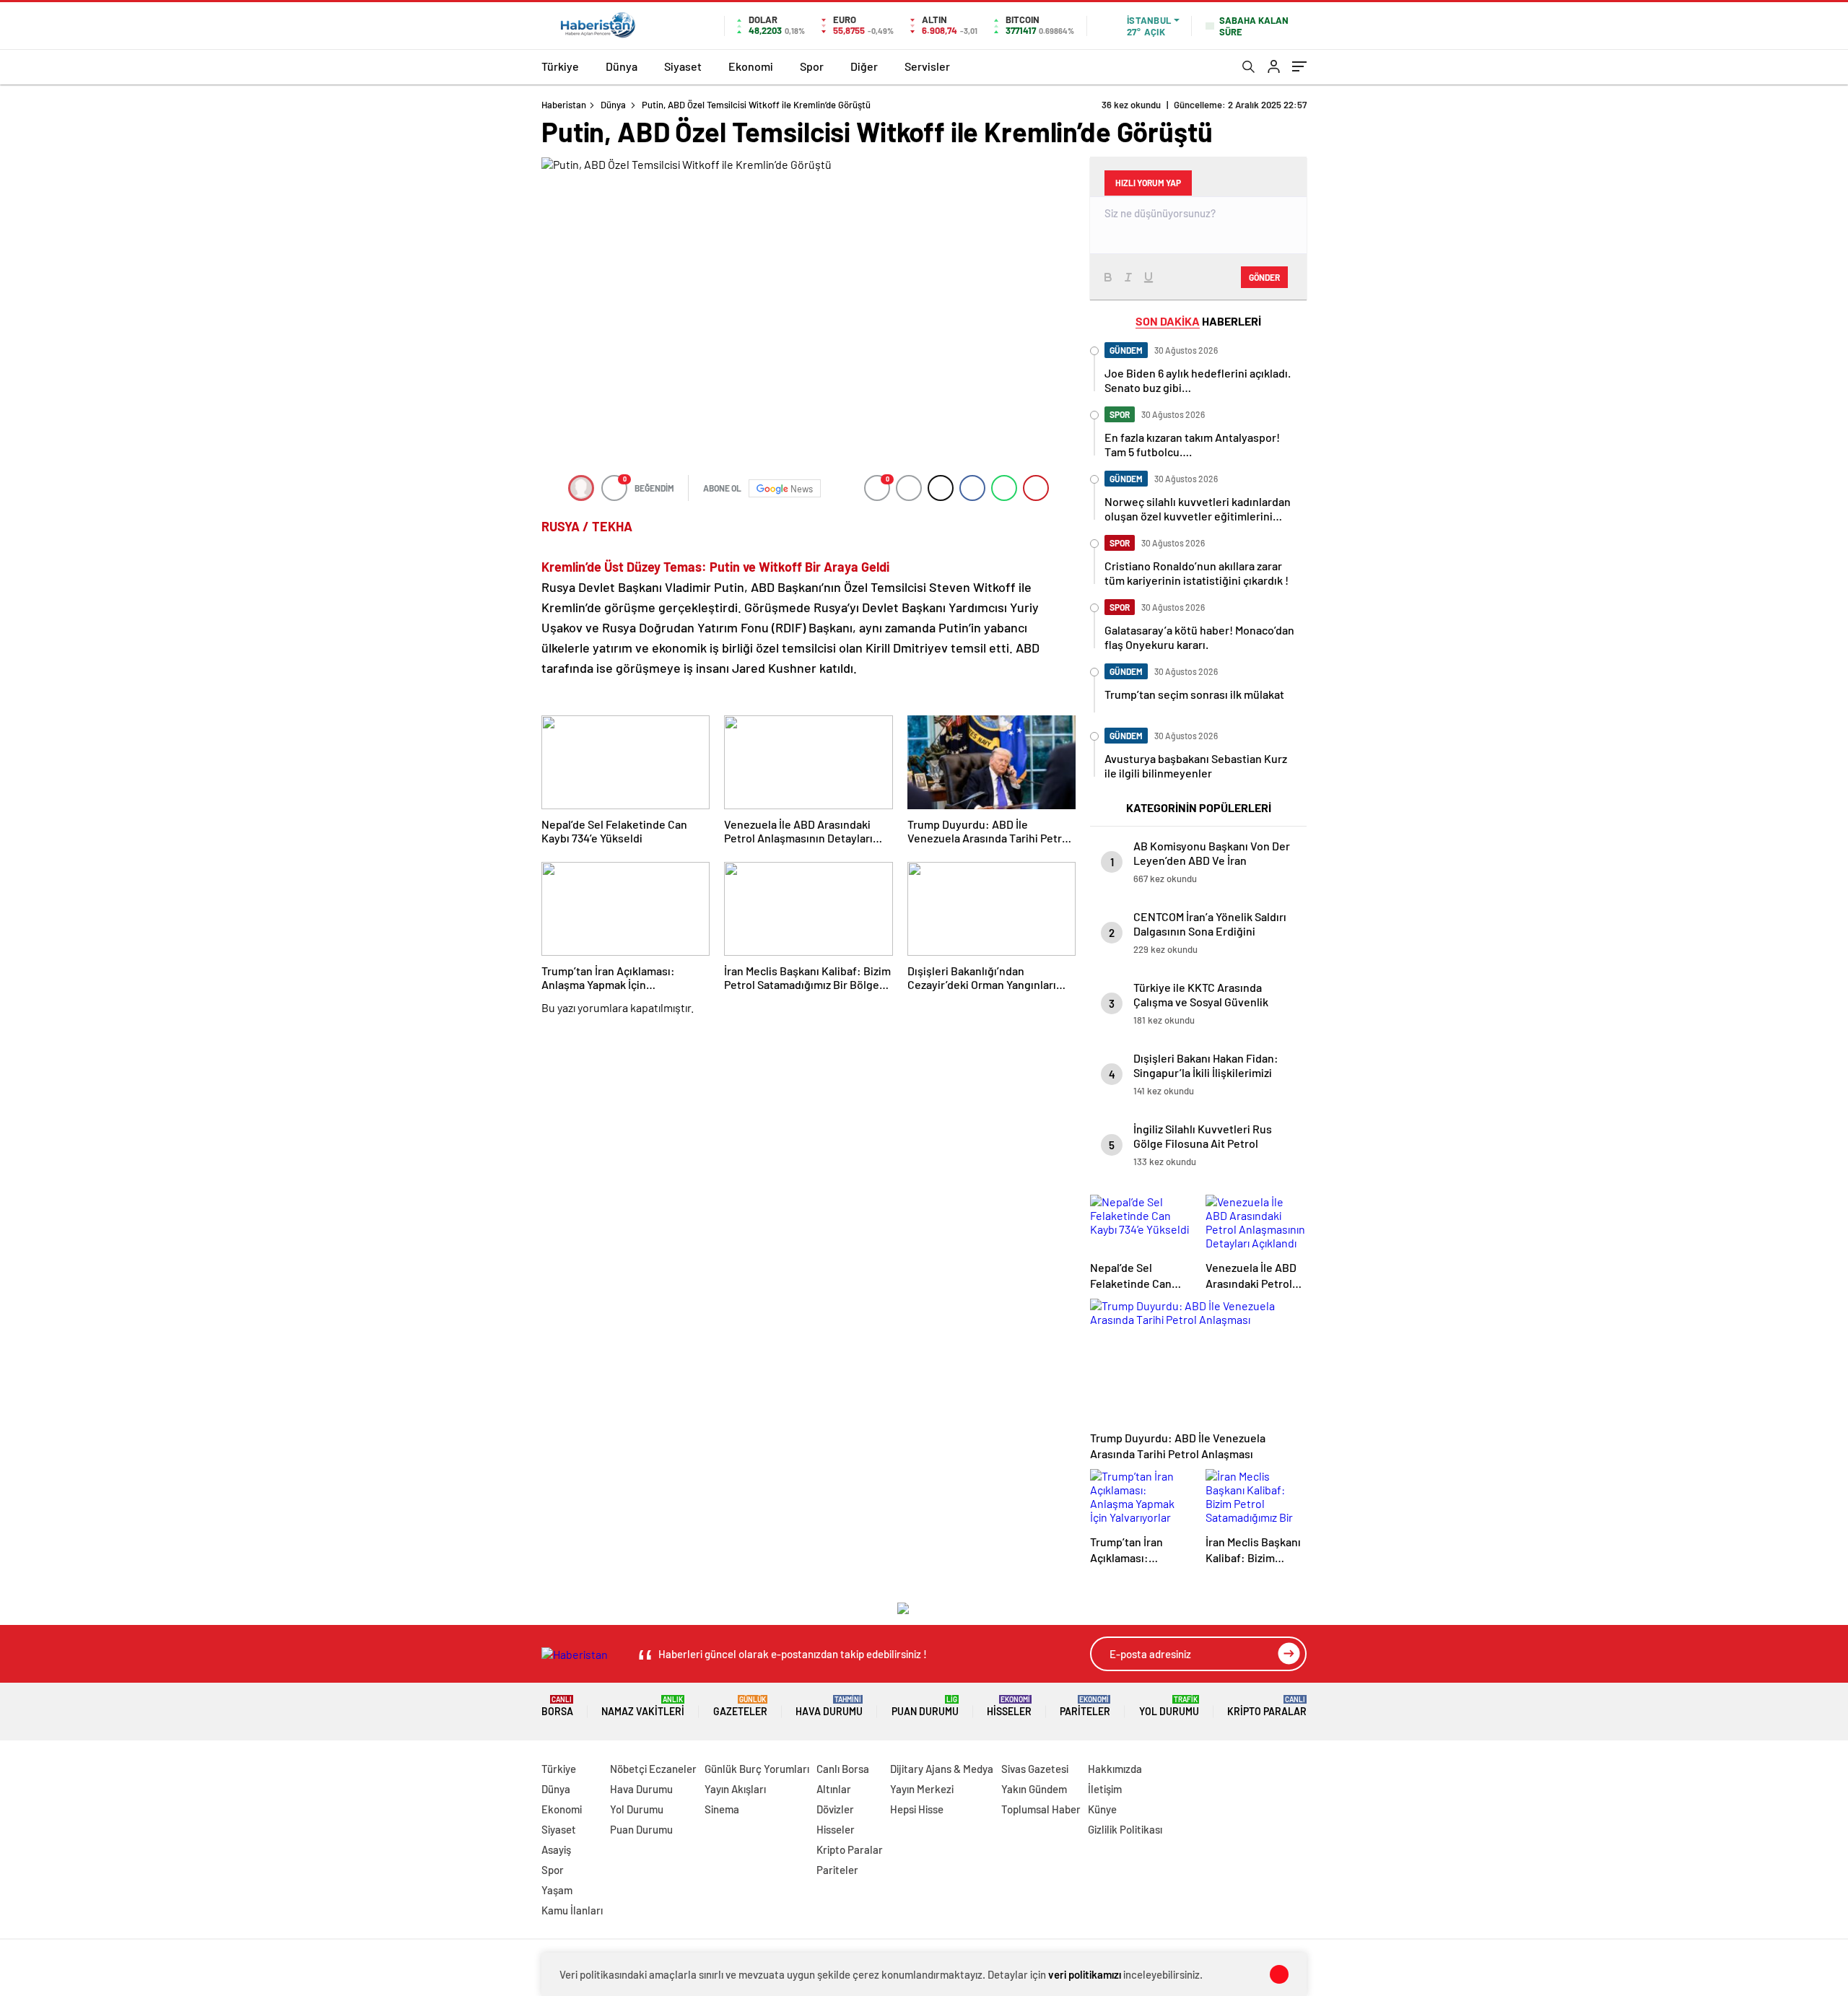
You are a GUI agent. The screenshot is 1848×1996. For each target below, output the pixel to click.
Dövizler (835, 1809)
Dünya (622, 66)
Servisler (927, 66)
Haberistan (564, 105)
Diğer (864, 66)
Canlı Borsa (843, 1769)
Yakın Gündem (1034, 1789)
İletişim (1105, 1789)
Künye (1102, 1809)
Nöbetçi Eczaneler (653, 1769)
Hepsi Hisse (917, 1809)
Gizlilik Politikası (1125, 1829)
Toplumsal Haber (1041, 1809)
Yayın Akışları (735, 1789)
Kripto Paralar (1267, 1706)
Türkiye (560, 66)
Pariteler (1085, 1706)
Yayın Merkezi (922, 1789)
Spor (812, 66)
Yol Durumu (1169, 1706)
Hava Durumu (829, 1706)
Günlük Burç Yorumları (757, 1769)
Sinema (722, 1809)
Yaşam (557, 1890)
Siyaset (683, 66)
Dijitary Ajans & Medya (942, 1769)
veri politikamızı (1085, 1974)
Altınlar (834, 1789)
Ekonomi (751, 66)
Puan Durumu (925, 1706)
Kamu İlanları (572, 1910)
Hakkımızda (1115, 1769)
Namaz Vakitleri (643, 1706)
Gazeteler (740, 1706)
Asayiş (556, 1849)
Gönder (1264, 277)
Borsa (557, 1706)
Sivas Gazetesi (1035, 1769)
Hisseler (1009, 1706)
